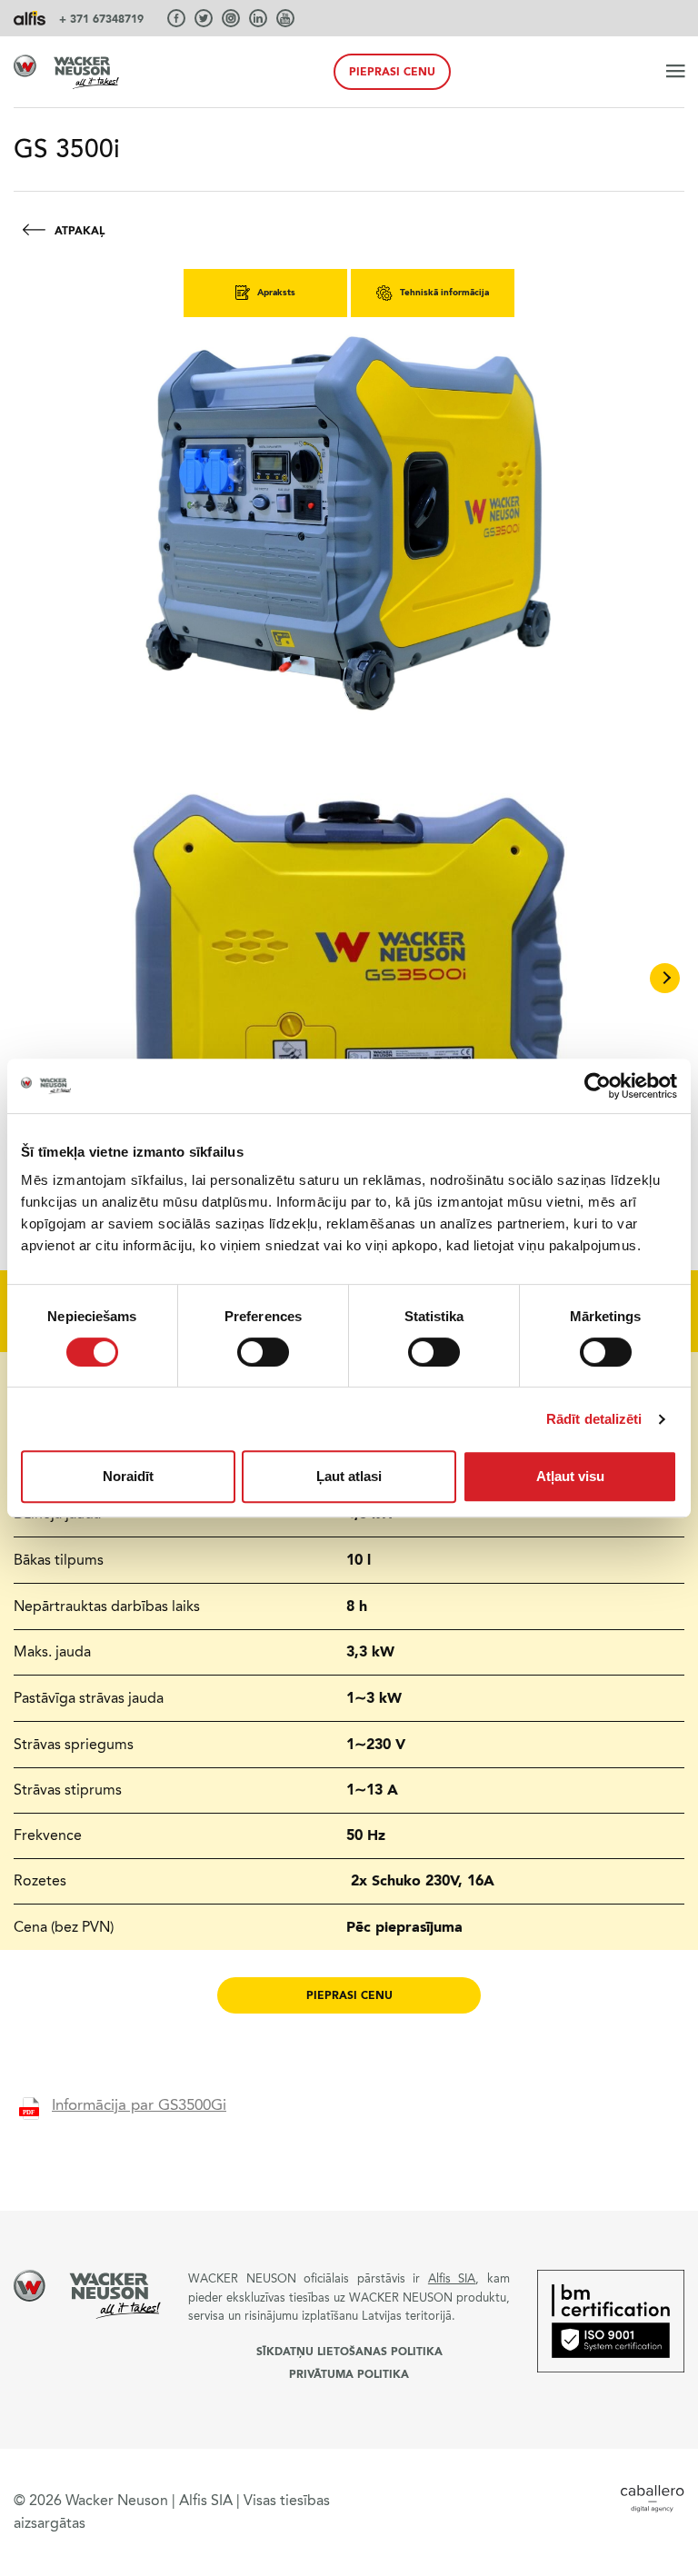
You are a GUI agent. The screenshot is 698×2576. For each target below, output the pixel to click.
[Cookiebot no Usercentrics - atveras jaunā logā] (598, 1086)
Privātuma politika (349, 2374)
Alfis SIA (452, 2278)
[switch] (263, 1352)
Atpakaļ (80, 231)
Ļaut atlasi (349, 1476)
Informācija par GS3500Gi (139, 2105)
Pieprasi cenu (392, 72)
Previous (33, 978)
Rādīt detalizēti (594, 1419)
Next (665, 978)
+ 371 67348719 (101, 19)
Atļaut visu (570, 1476)
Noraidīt (128, 1476)
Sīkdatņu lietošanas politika (349, 2352)
